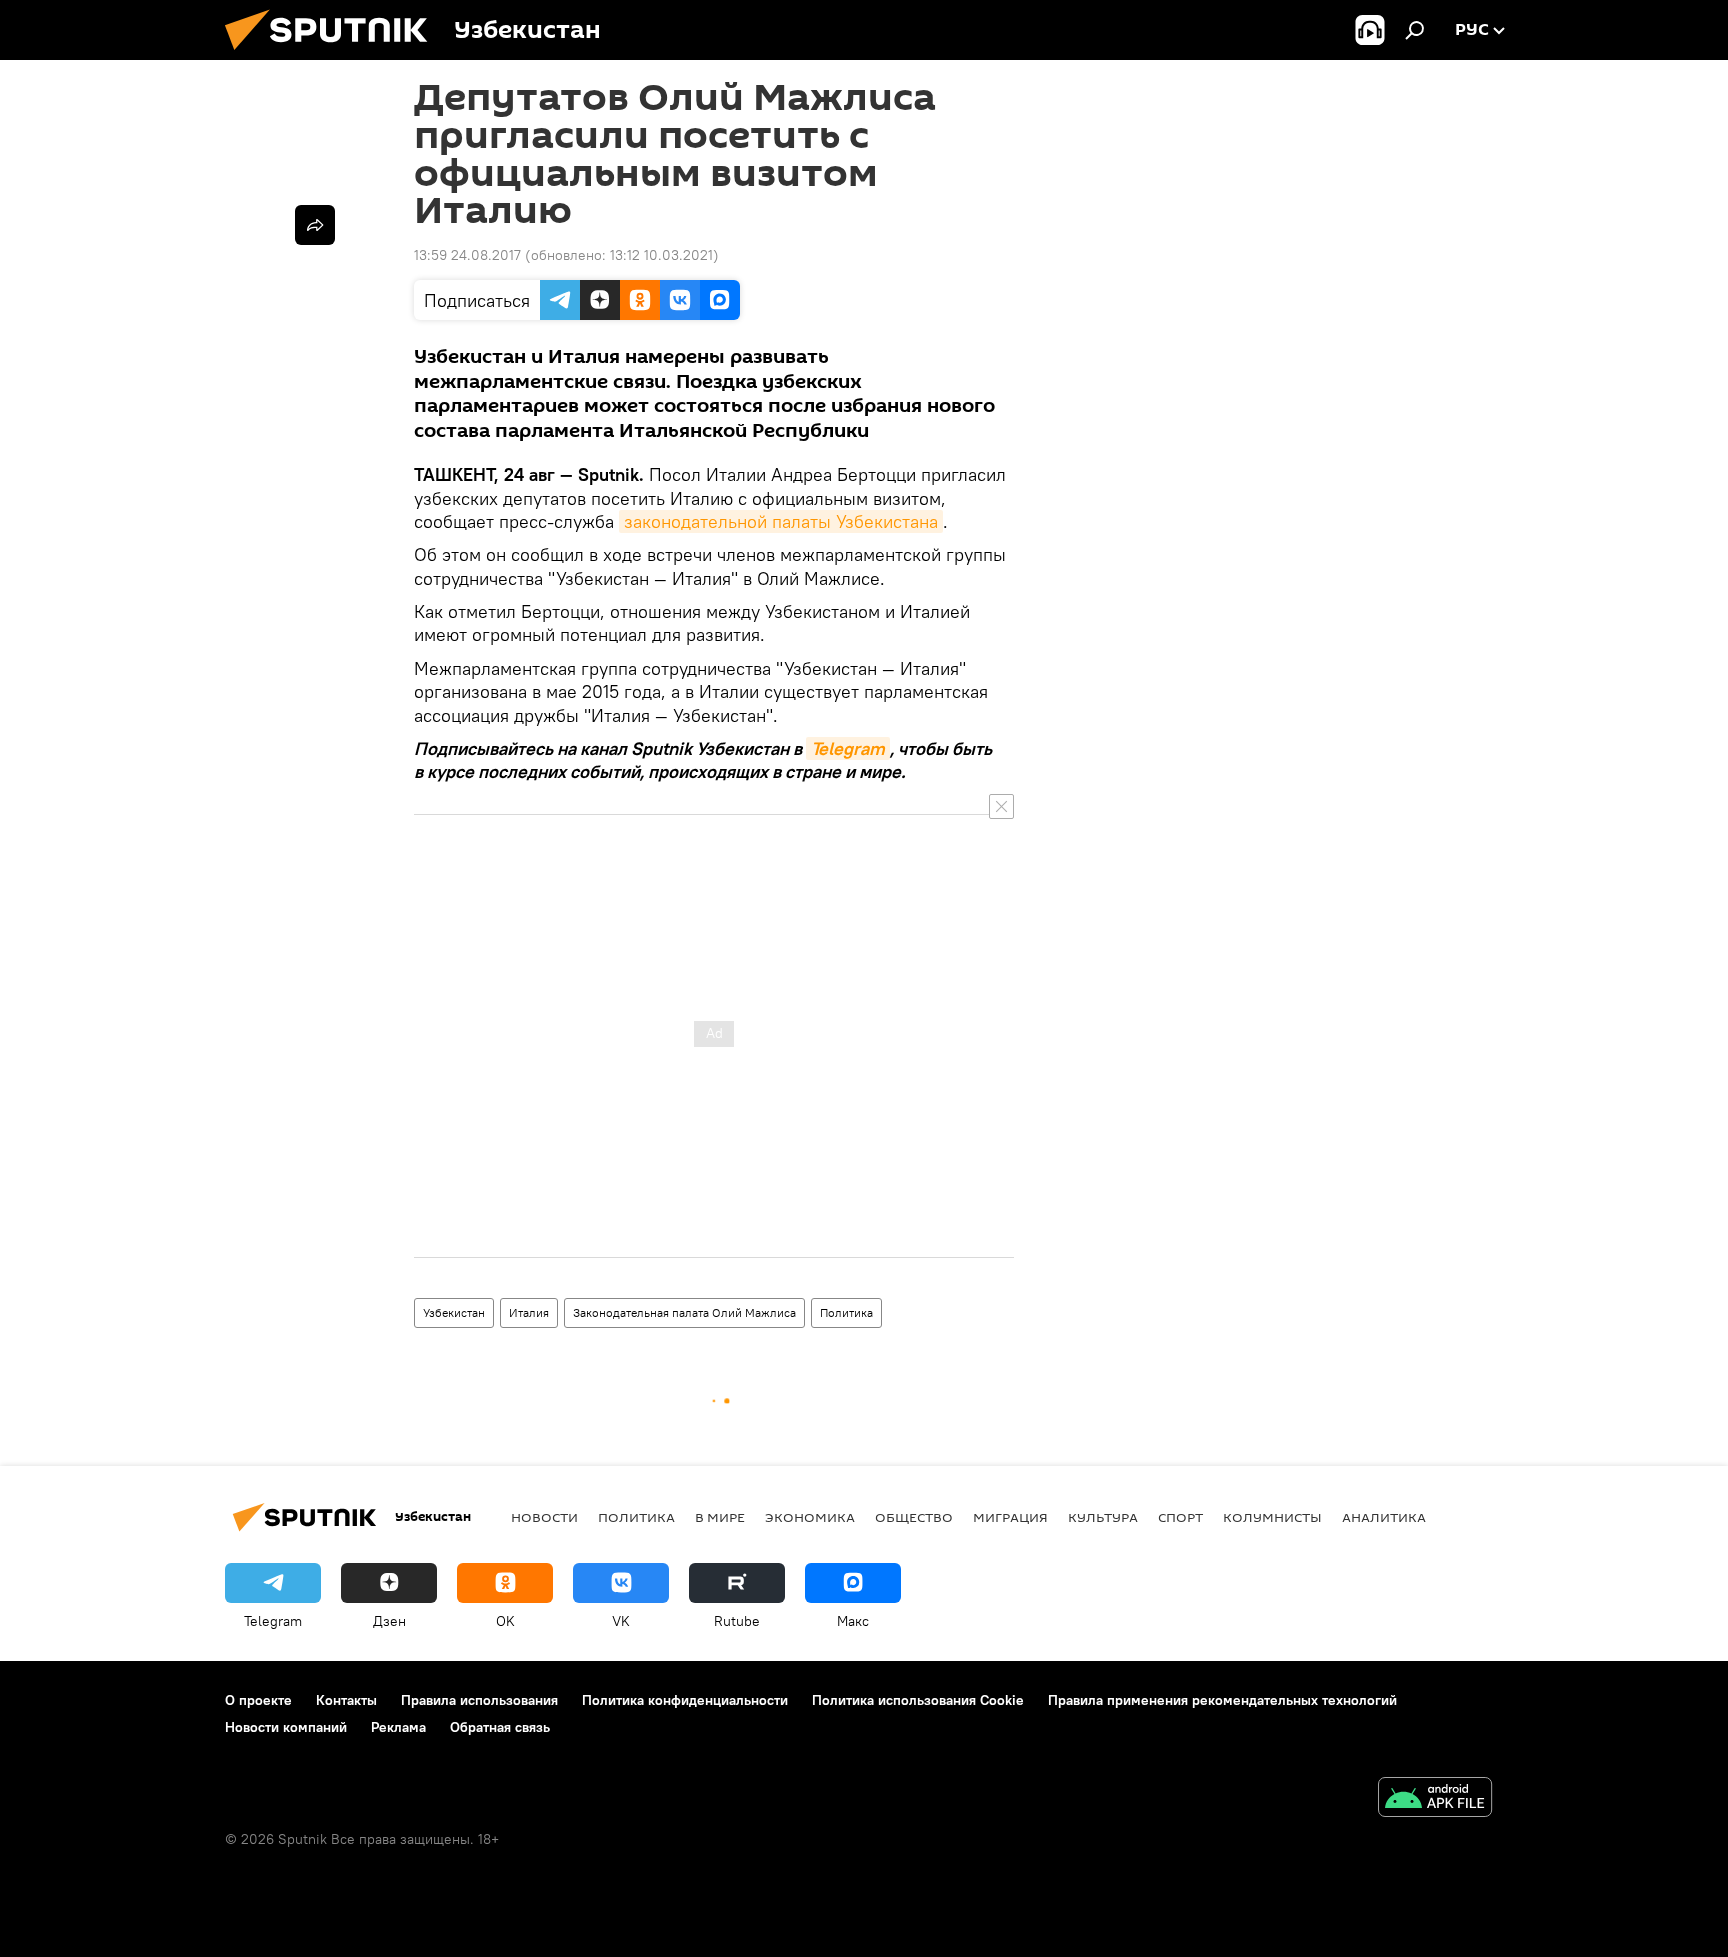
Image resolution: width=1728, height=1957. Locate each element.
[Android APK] (1435, 1799)
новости (544, 1517)
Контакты (346, 1700)
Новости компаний (286, 1727)
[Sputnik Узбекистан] (334, 55)
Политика (846, 1312)
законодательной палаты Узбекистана (781, 521)
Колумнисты (1272, 1517)
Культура (1103, 1517)
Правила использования (479, 1700)
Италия (529, 1312)
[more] (315, 225)
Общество (914, 1517)
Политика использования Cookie (918, 1700)
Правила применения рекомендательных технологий (1222, 1700)
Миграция (1010, 1517)
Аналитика (1384, 1517)
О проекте (258, 1700)
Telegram (848, 748)
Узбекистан (454, 1312)
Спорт (1180, 1517)
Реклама (398, 1727)
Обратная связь (500, 1727)
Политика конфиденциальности (685, 1700)
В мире (720, 1517)
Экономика (810, 1517)
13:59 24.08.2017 (467, 255)
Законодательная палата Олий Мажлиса (684, 1312)
